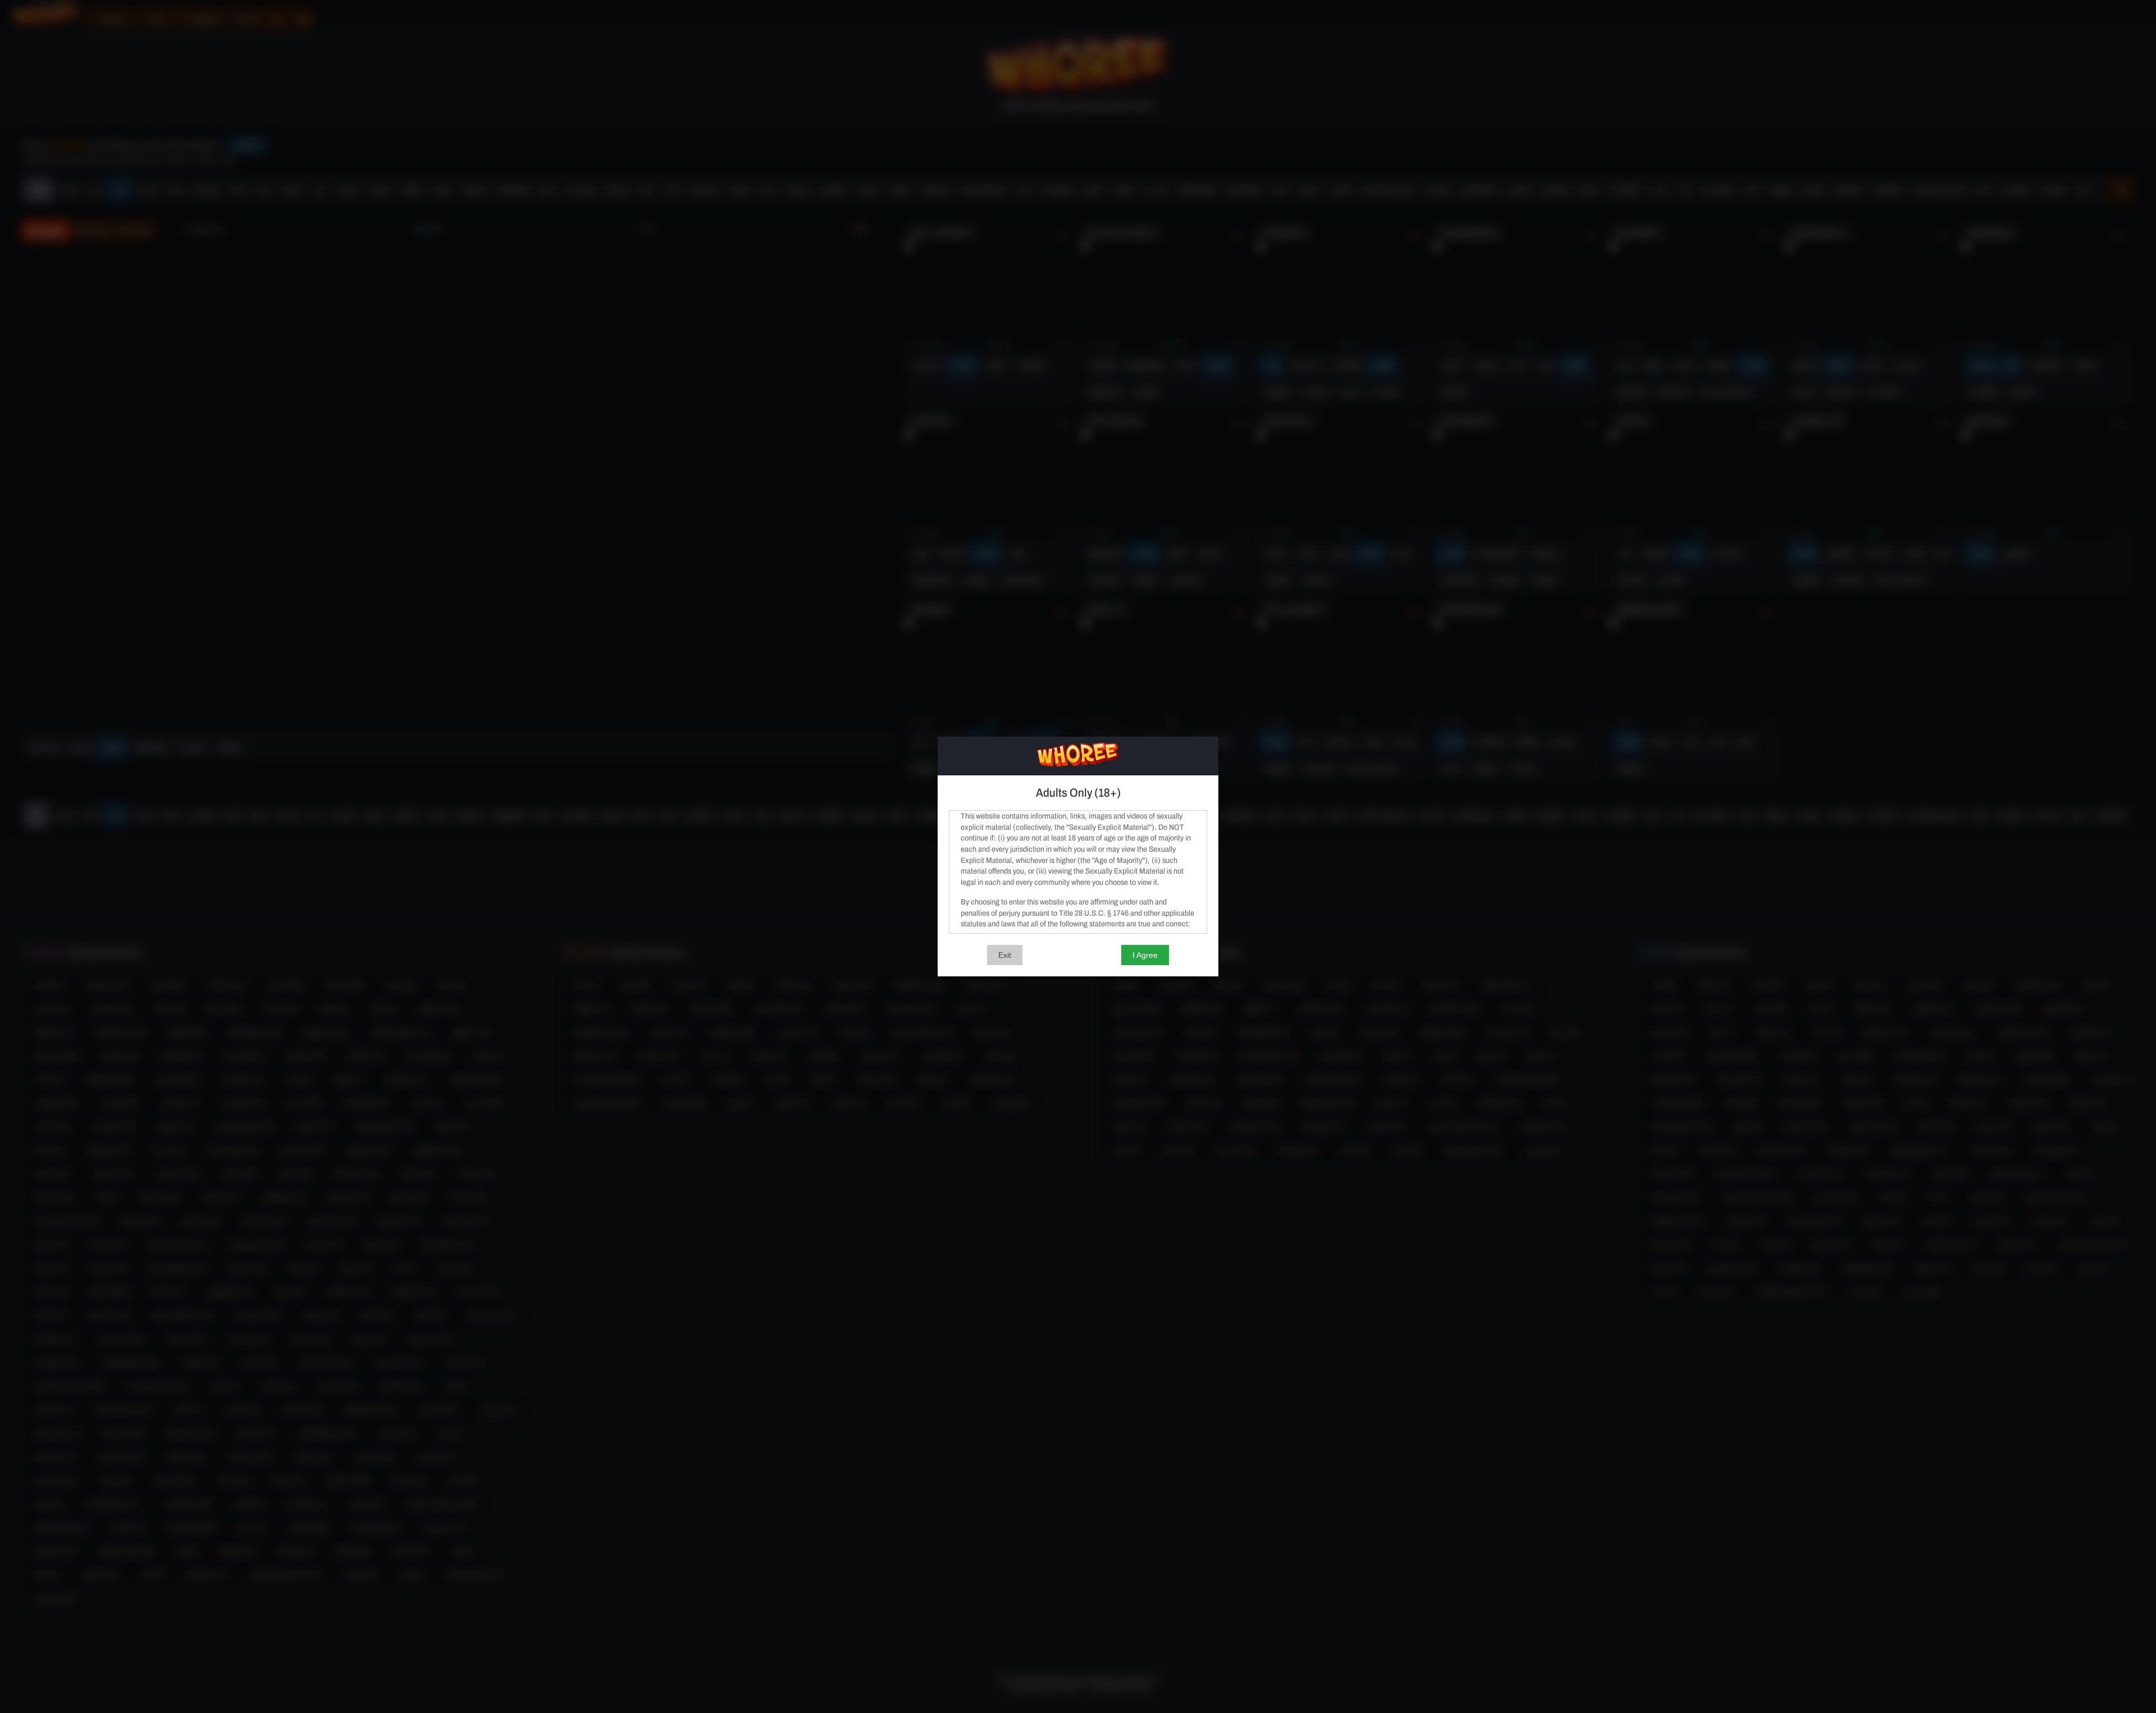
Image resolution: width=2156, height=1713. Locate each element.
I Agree (1145, 955)
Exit (1005, 955)
